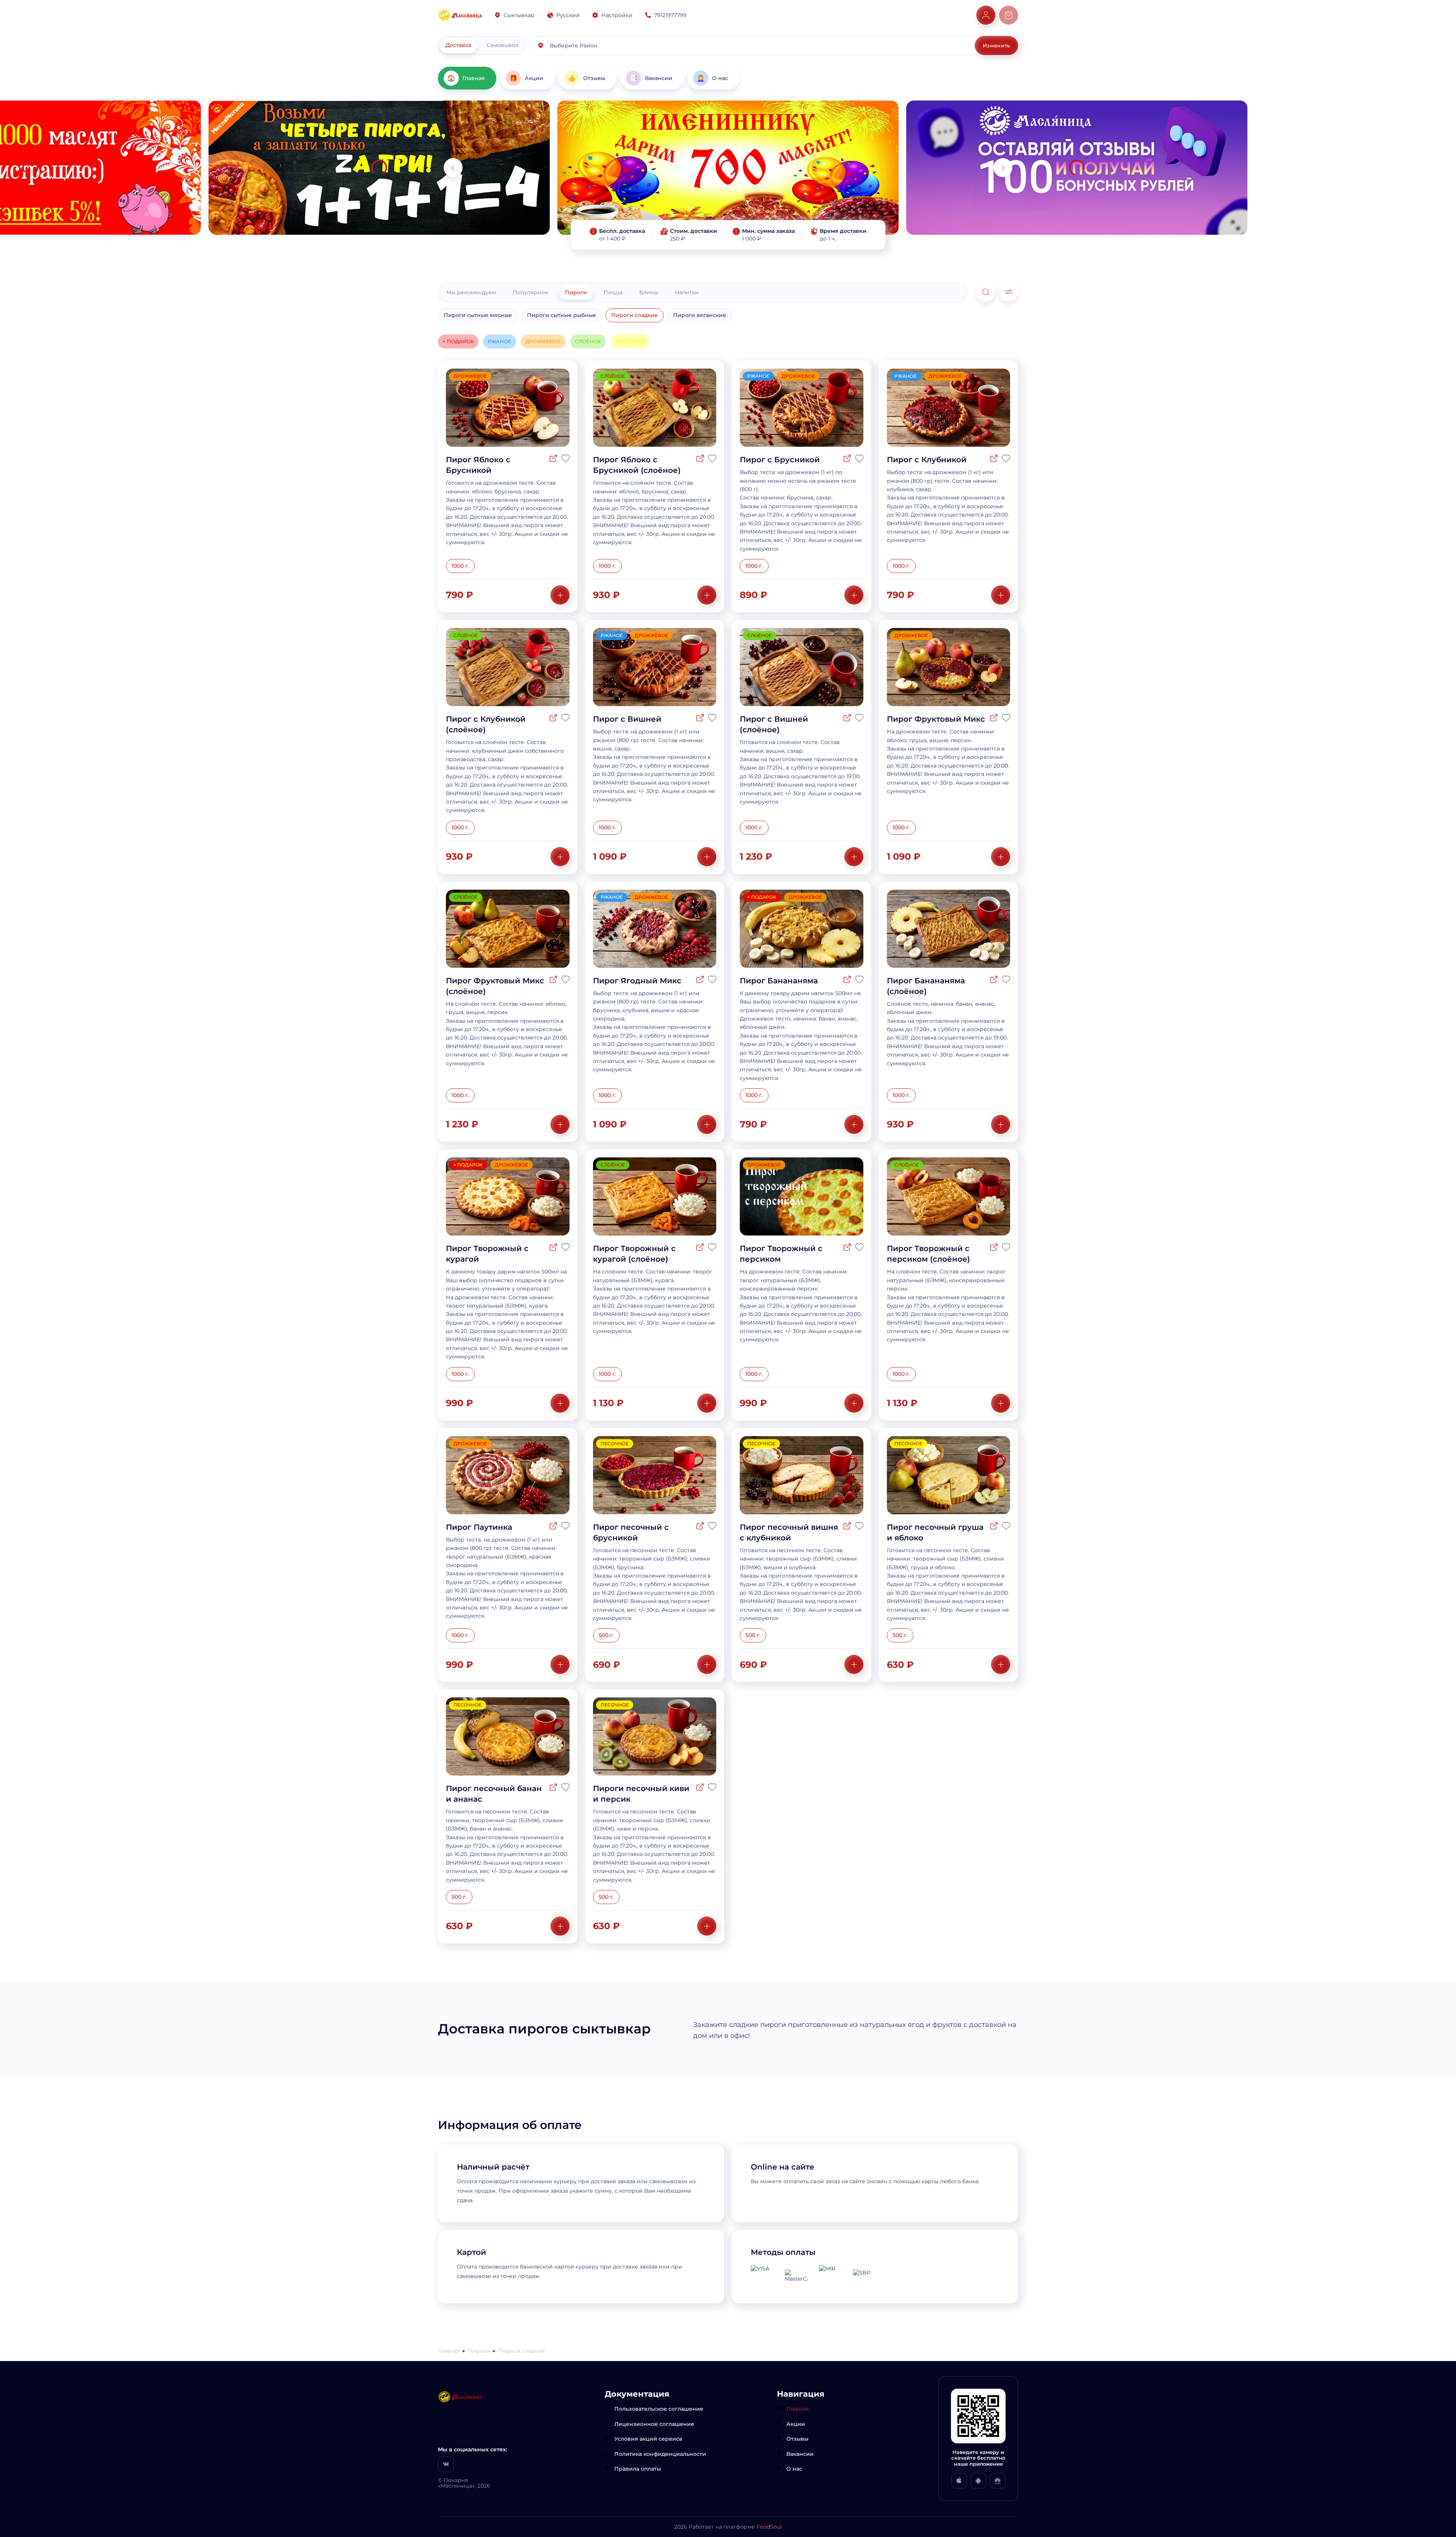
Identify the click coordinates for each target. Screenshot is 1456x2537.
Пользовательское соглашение (659, 2409)
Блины (649, 292)
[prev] (453, 168)
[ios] (959, 2481)
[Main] (460, 15)
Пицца (613, 292)
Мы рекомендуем (471, 292)
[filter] (1009, 292)
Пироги (576, 292)
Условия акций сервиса (648, 2439)
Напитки (687, 292)
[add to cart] (560, 595)
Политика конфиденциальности (660, 2454)
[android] (978, 2481)
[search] (986, 292)
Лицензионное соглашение (654, 2424)
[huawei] (998, 2481)
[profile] (986, 15)
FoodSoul (769, 2527)
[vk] (446, 2464)
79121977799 (670, 15)
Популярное (530, 292)
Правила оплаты (638, 2469)
